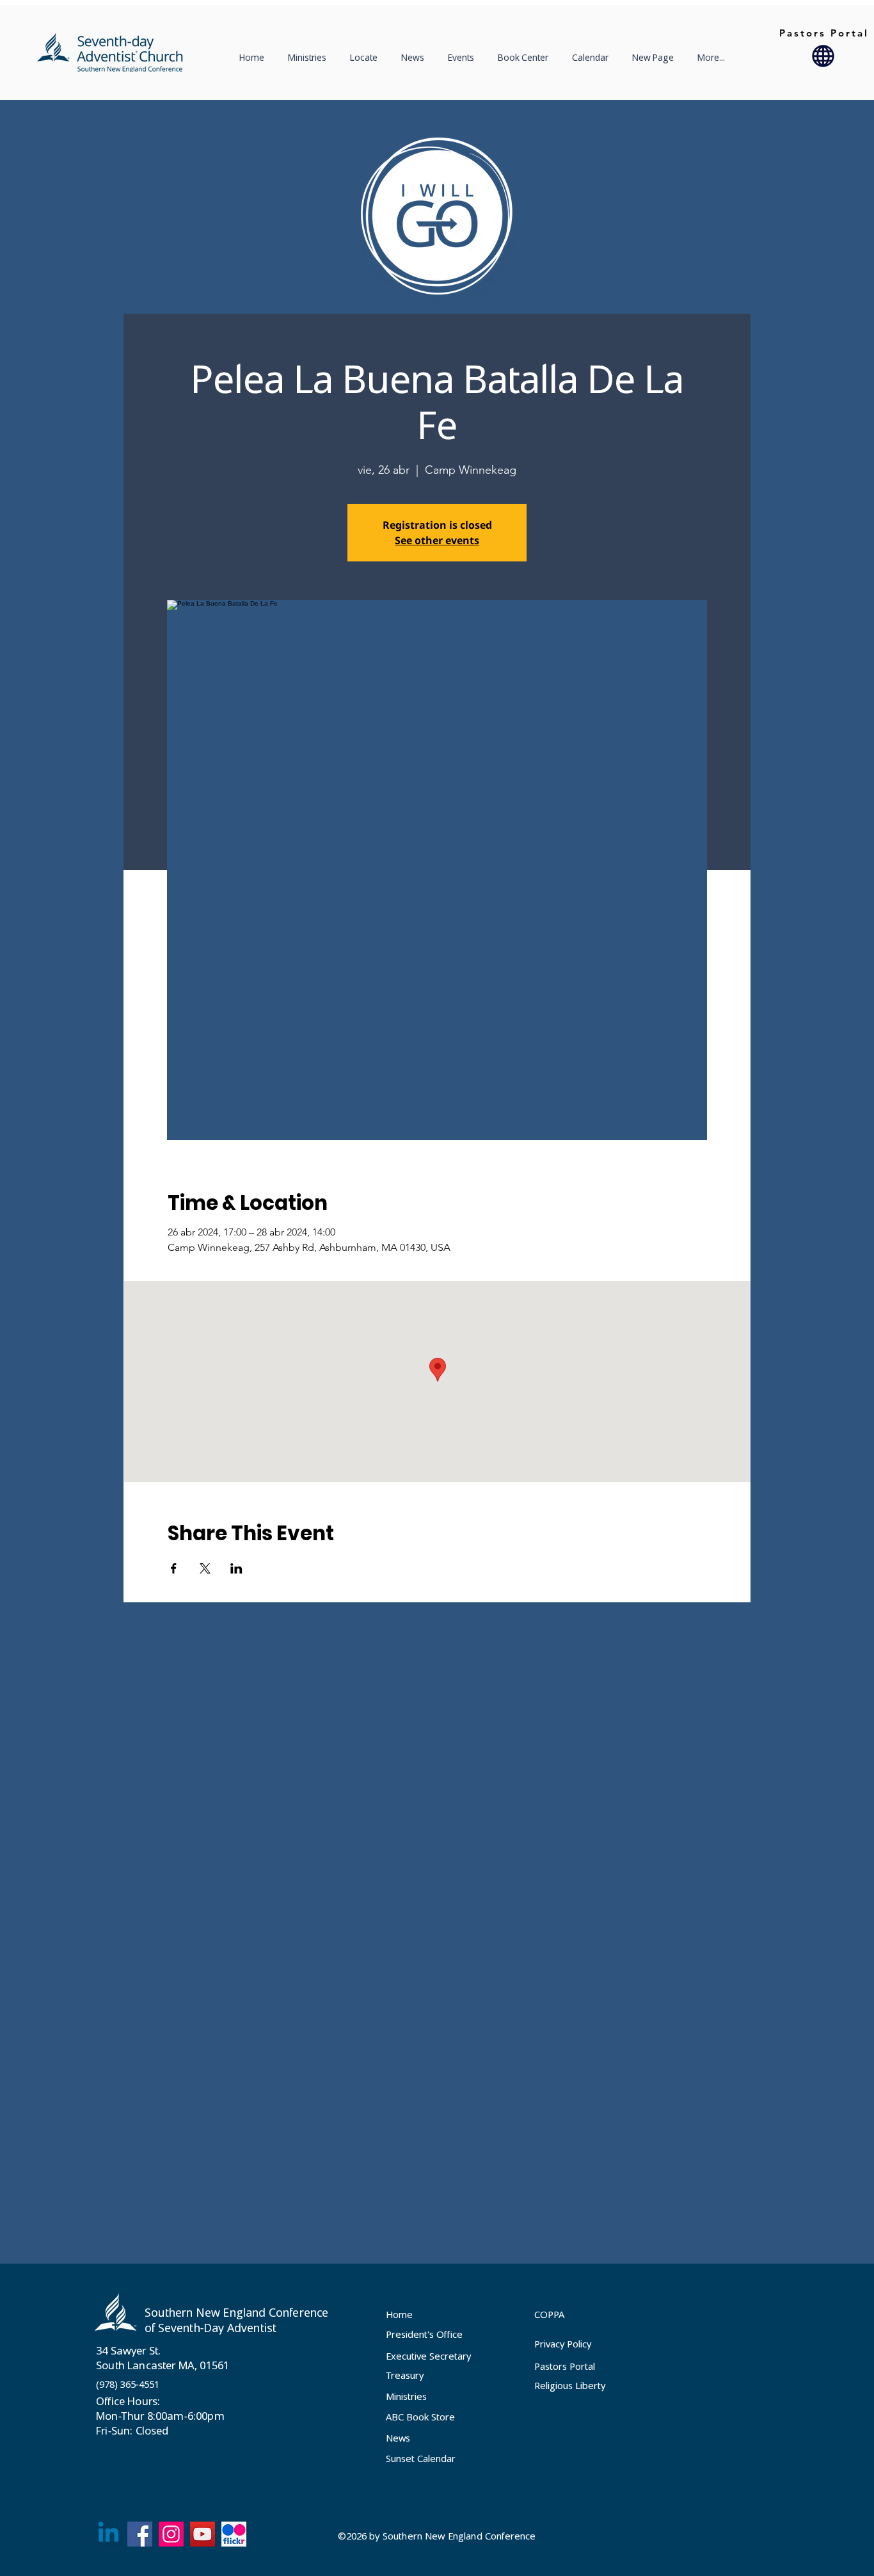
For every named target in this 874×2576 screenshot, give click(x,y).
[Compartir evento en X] (205, 1568)
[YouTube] (203, 2534)
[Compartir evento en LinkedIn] (236, 1568)
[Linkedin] (108, 2534)
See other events (437, 540)
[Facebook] (140, 2534)
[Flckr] (234, 2534)
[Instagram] (171, 2534)
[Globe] (823, 56)
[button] (366, 58)
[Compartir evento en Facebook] (174, 1568)
